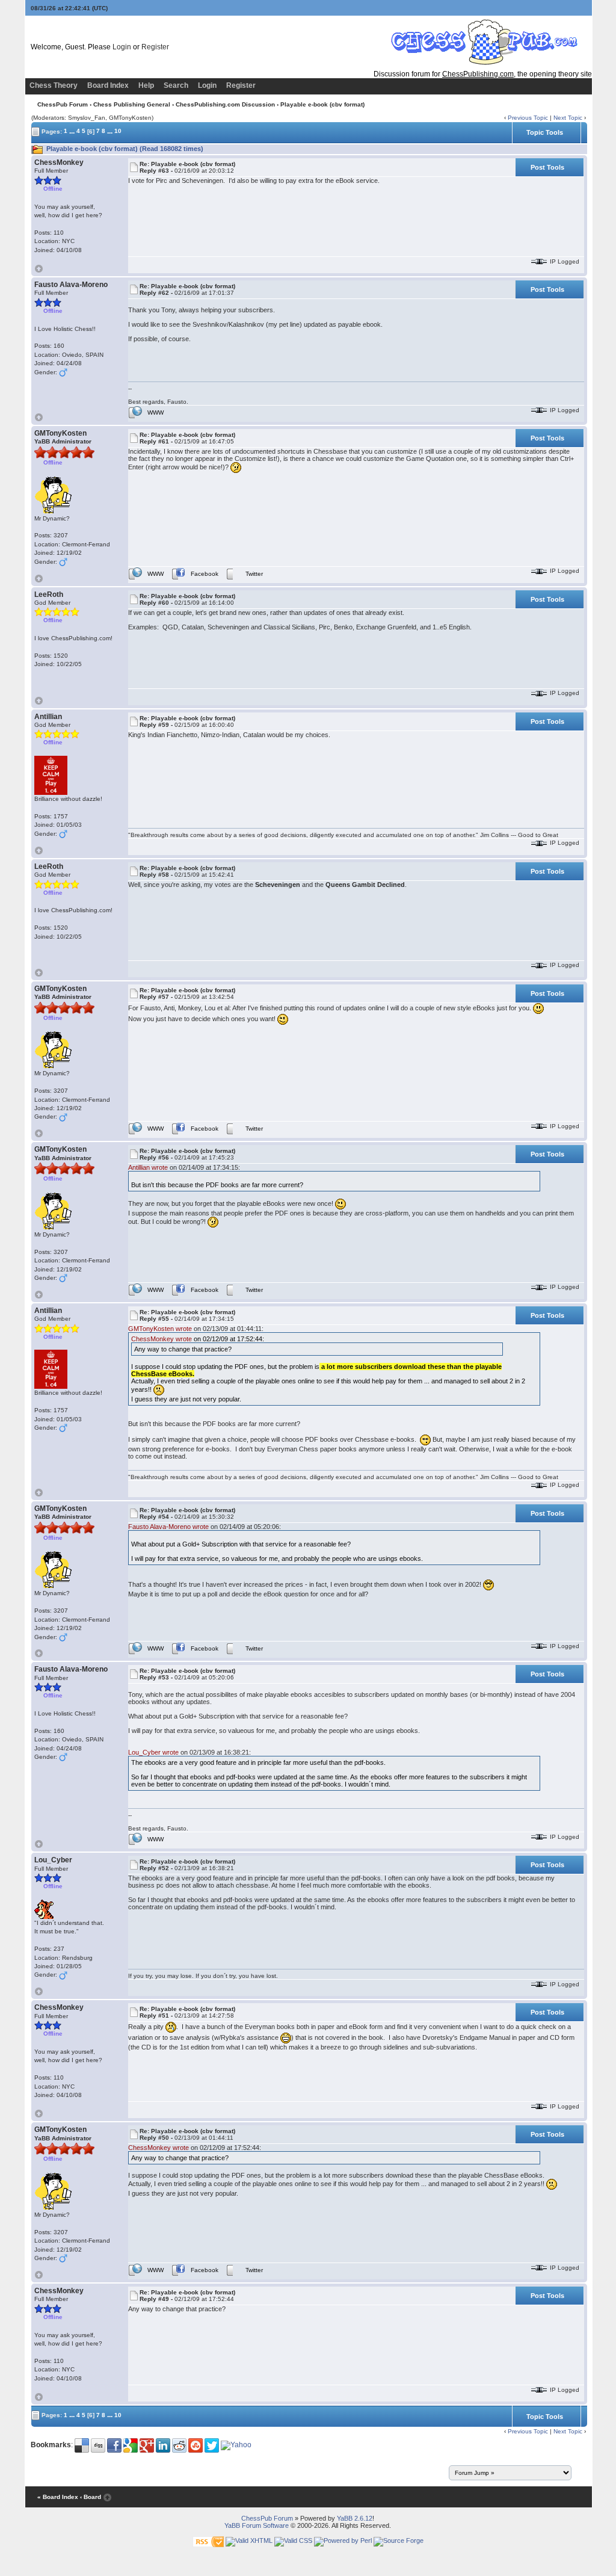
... (72, 131)
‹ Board (91, 2497)
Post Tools (547, 167)
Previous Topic (528, 118)
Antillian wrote (148, 1167)
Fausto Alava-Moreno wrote (168, 1527)
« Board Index (58, 2497)
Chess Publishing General (132, 104)
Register (155, 47)
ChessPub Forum (63, 104)
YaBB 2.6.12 (355, 2518)
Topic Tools (545, 132)
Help (146, 85)
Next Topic (568, 118)
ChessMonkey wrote (162, 1339)
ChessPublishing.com (478, 74)
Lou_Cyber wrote (153, 1752)
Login (122, 47)
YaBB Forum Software (257, 2525)
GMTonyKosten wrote (160, 1329)
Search (176, 85)
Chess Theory (54, 85)
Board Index (108, 85)
